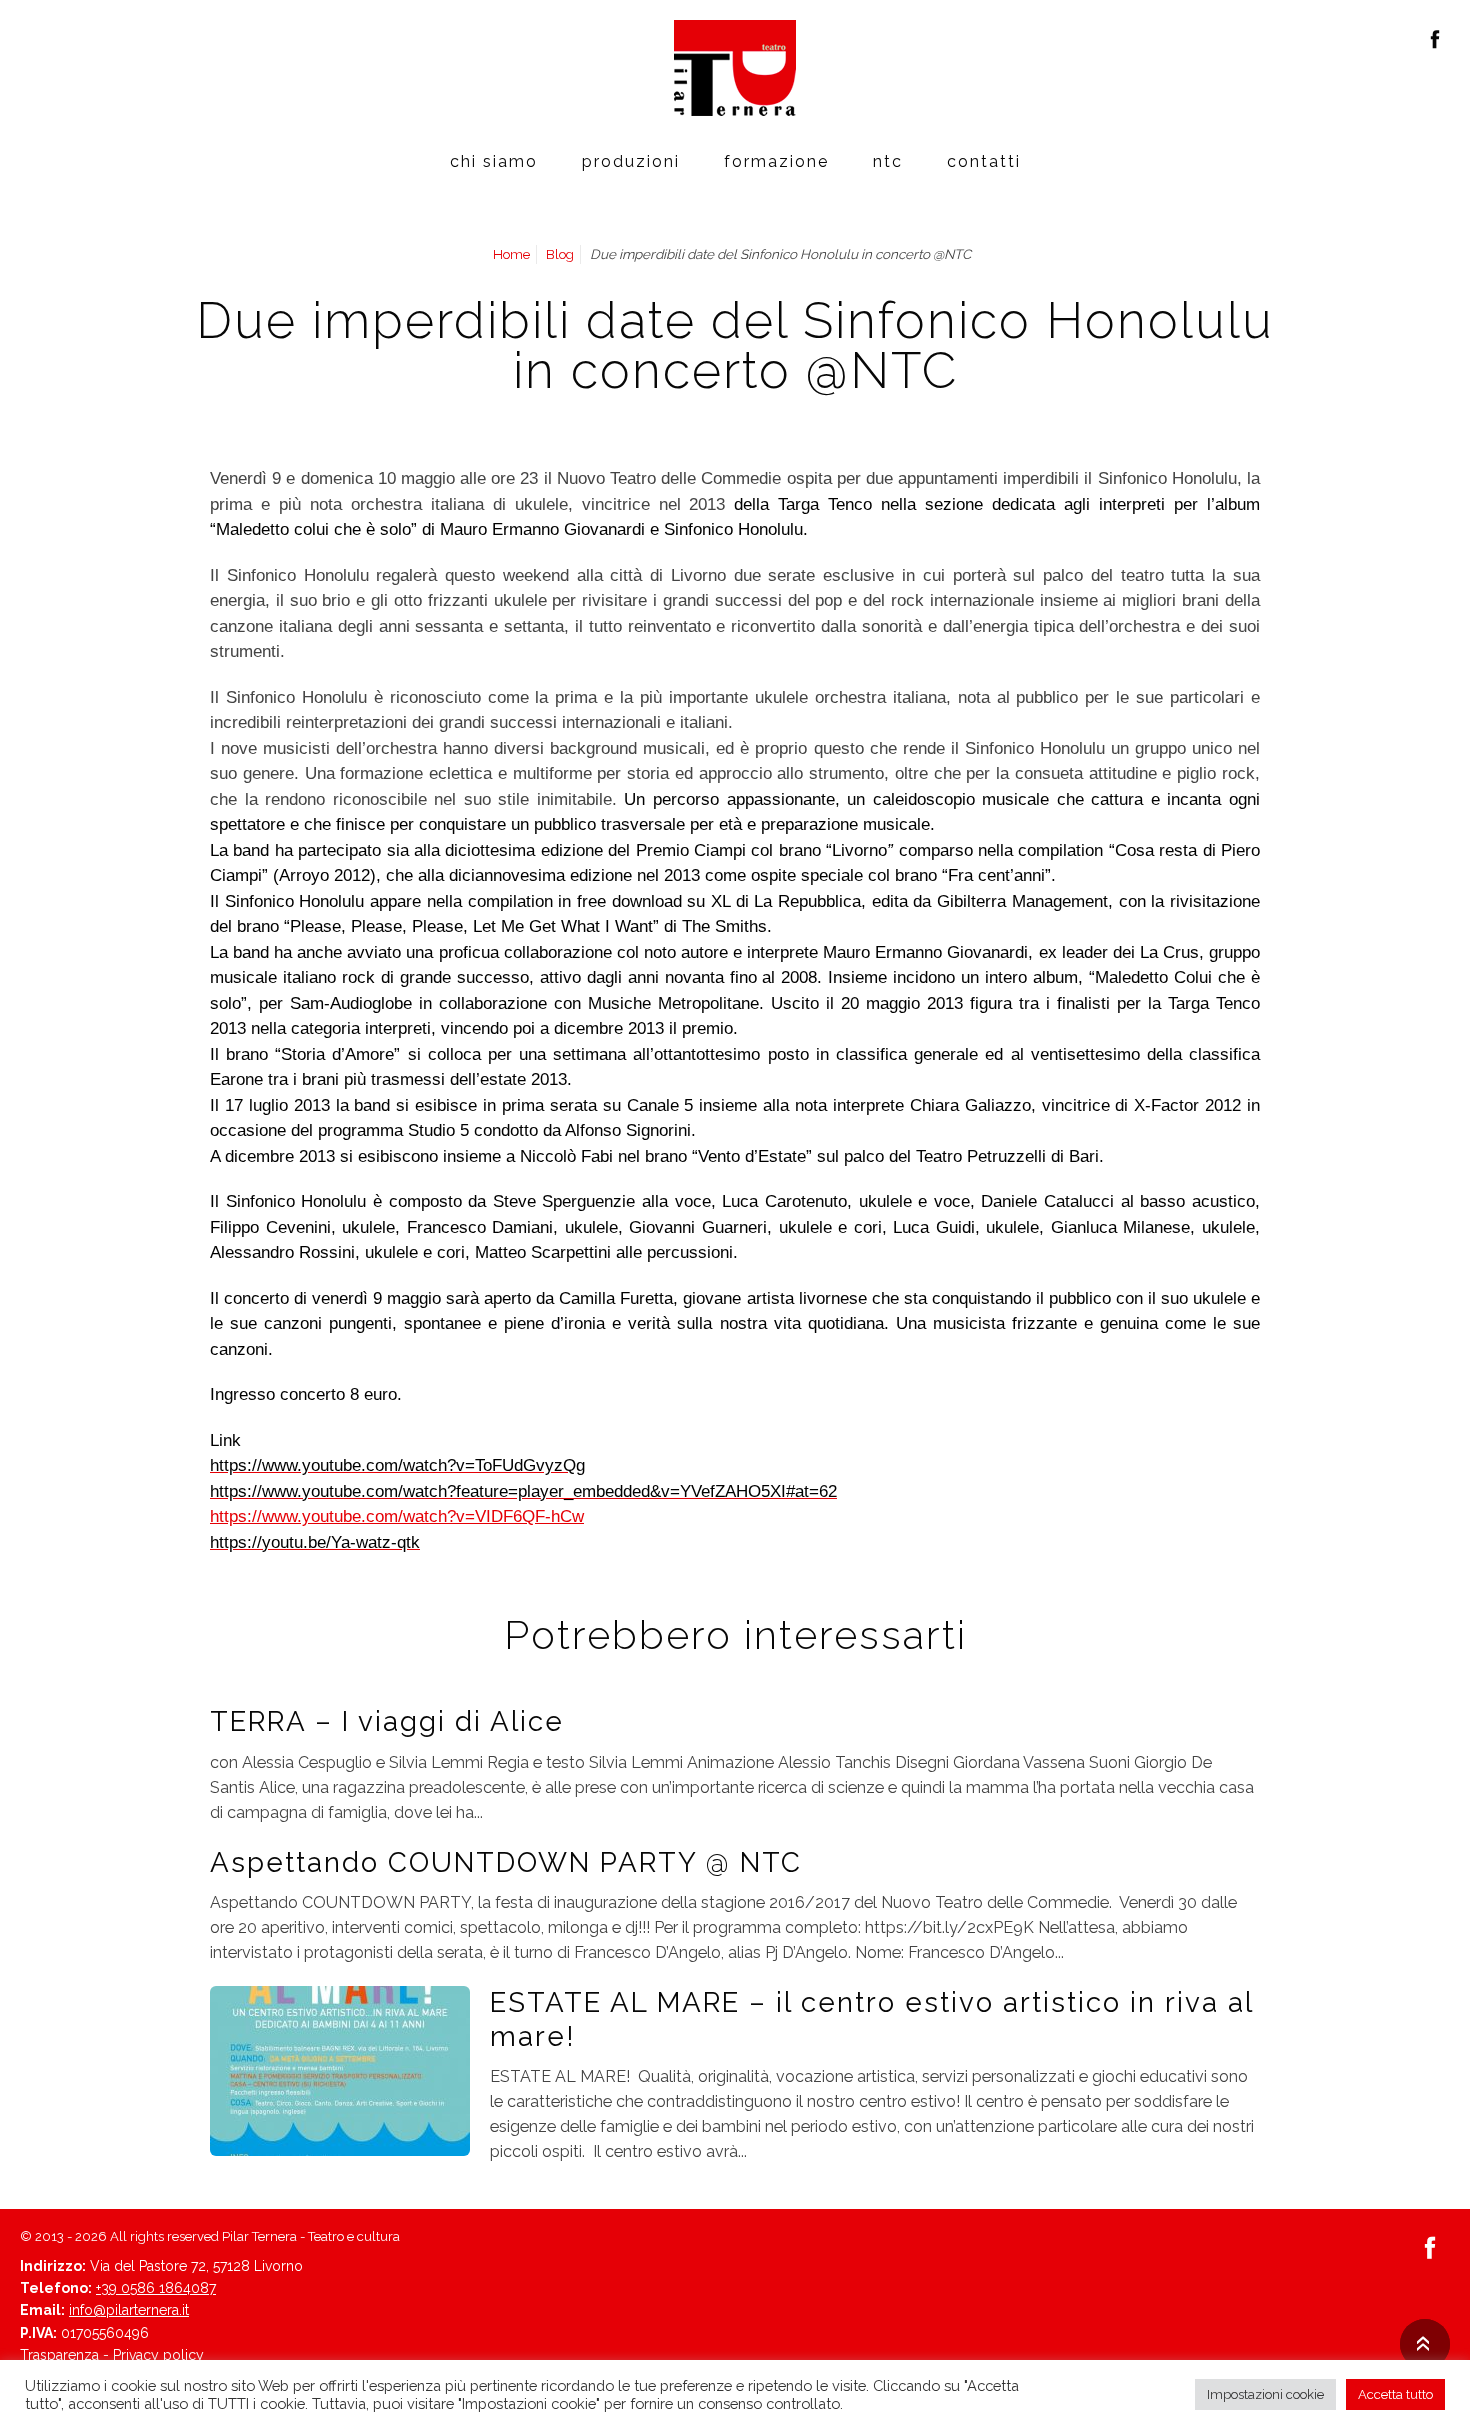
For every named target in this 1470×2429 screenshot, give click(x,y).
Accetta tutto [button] (1395, 2394)
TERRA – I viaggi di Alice (387, 1721)
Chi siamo (494, 161)
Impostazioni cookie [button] (1265, 2394)
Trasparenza (59, 2355)
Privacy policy (158, 2355)
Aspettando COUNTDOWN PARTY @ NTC (506, 1862)
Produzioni (631, 161)
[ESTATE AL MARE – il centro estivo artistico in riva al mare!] (340, 2070)
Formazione (776, 161)
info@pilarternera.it (129, 2310)
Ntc (888, 161)
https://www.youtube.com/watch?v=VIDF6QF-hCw (397, 1516)
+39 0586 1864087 (156, 2288)
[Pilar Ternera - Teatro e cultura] (735, 68)
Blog (560, 254)
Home (511, 254)
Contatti (984, 161)
